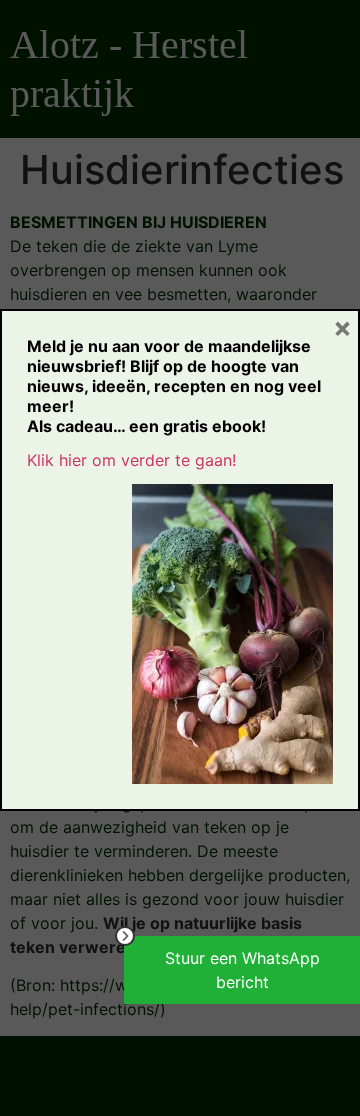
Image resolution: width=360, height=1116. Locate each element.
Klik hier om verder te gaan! (131, 460)
